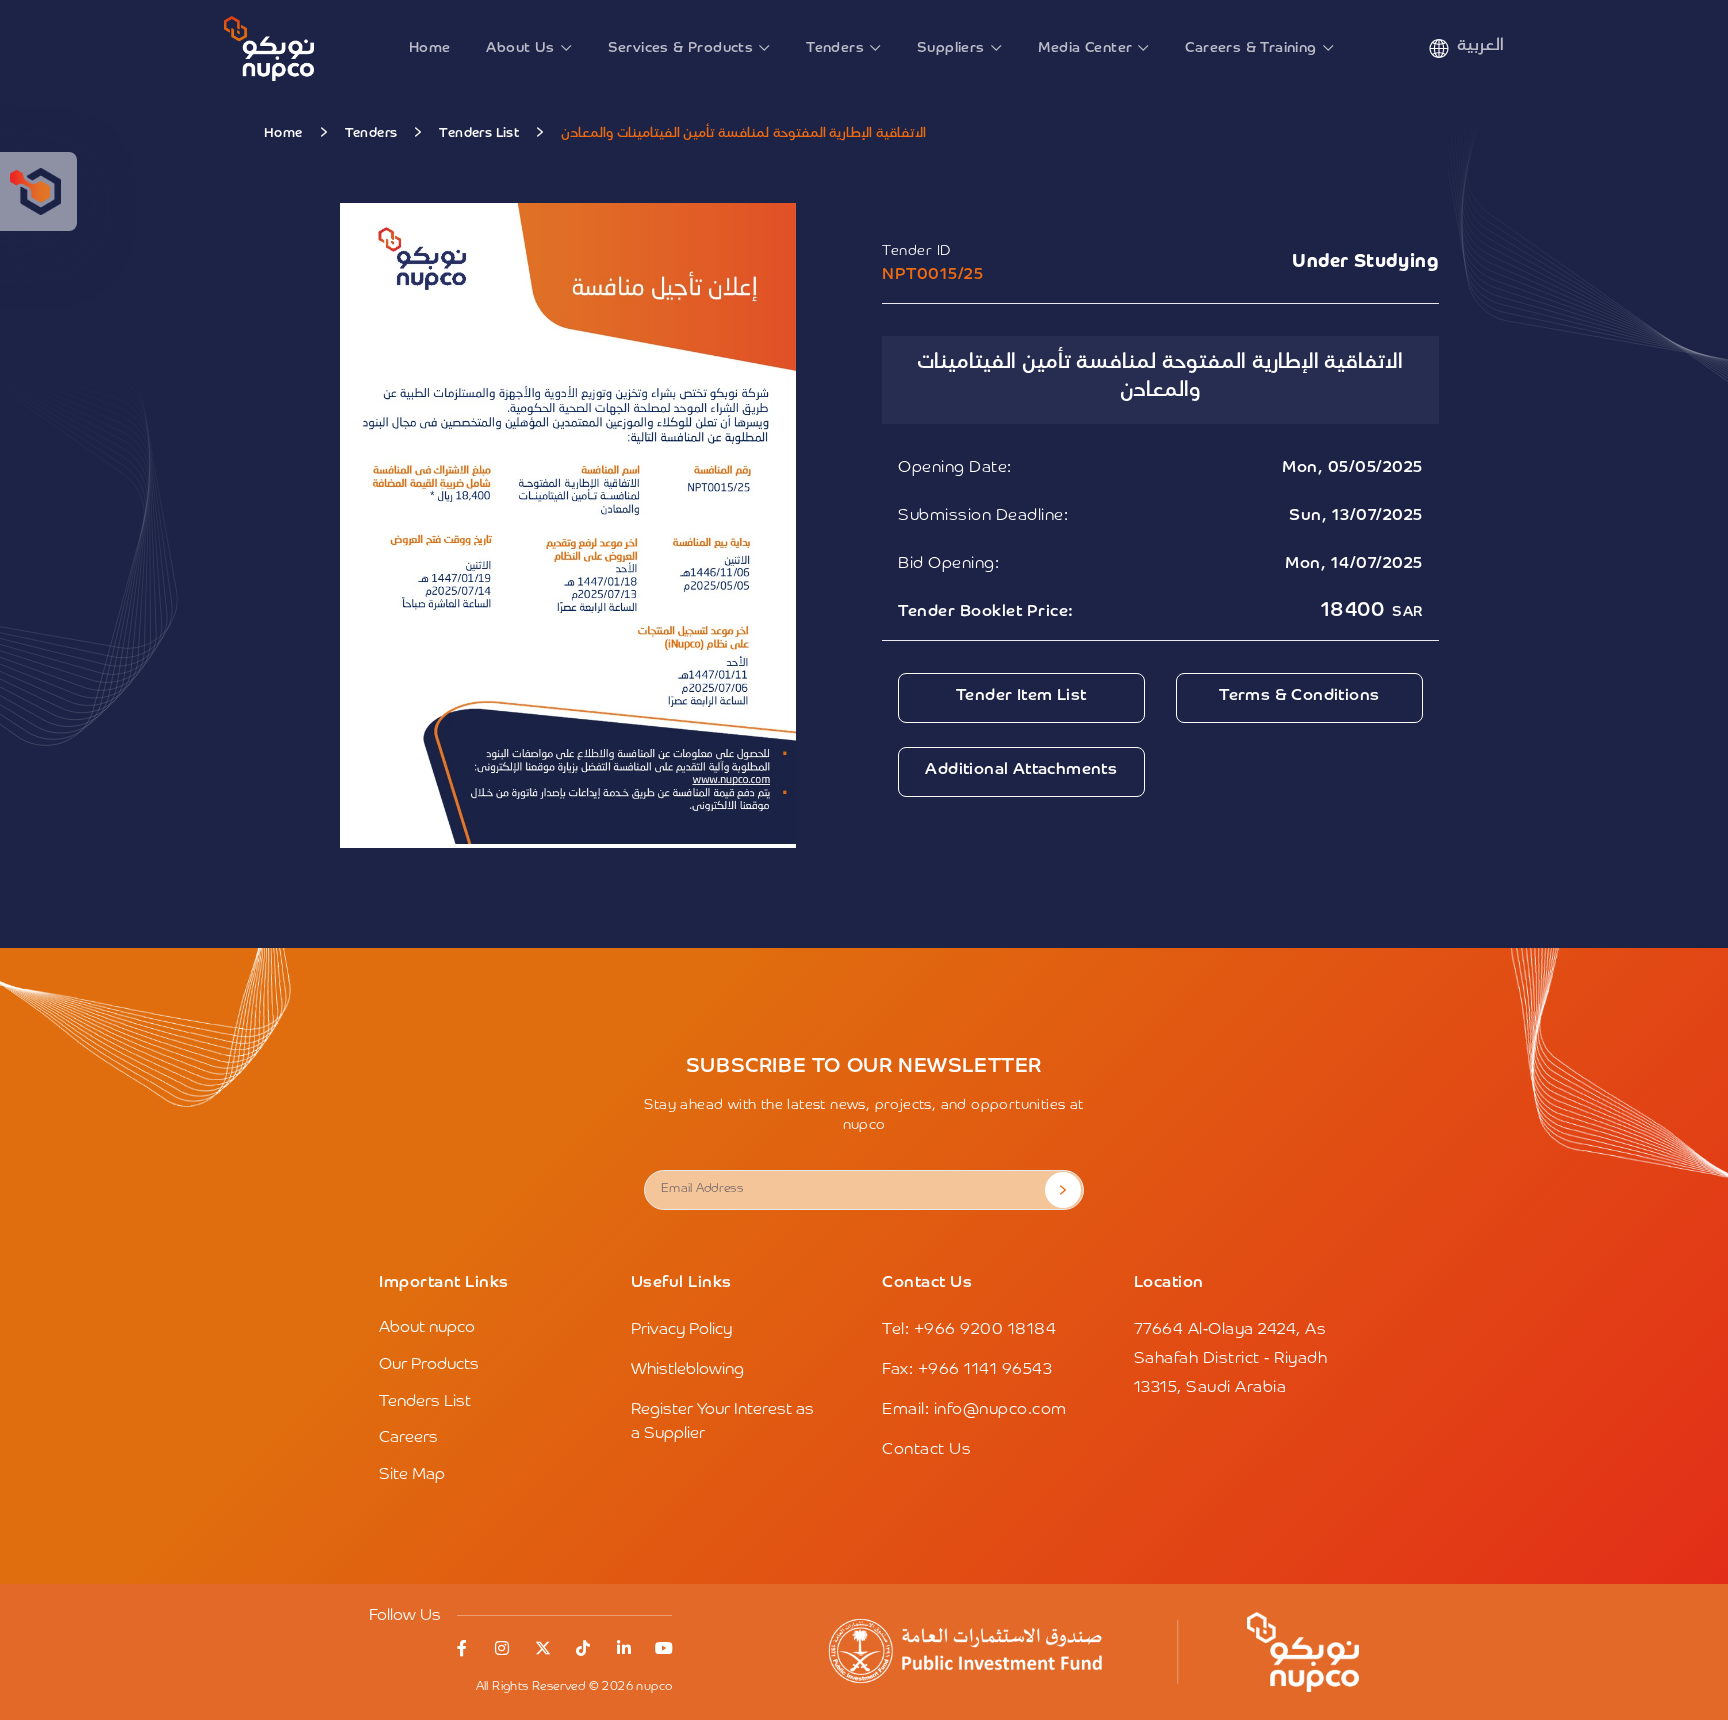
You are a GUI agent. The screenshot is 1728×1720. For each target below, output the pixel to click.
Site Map (412, 1475)
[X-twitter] (543, 1648)
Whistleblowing (687, 1370)
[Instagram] (502, 1648)
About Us (520, 48)
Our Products (429, 1365)
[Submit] (1063, 1190)
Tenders (835, 48)
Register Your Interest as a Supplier (722, 1422)
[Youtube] (664, 1648)
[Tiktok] (583, 1648)
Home (430, 48)
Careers (408, 1438)
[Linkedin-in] (624, 1648)
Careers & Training (1250, 48)
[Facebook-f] (462, 1648)
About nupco (427, 1328)
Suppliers (951, 48)
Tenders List (479, 133)
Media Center (1085, 48)
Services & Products (681, 48)
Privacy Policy (681, 1330)
